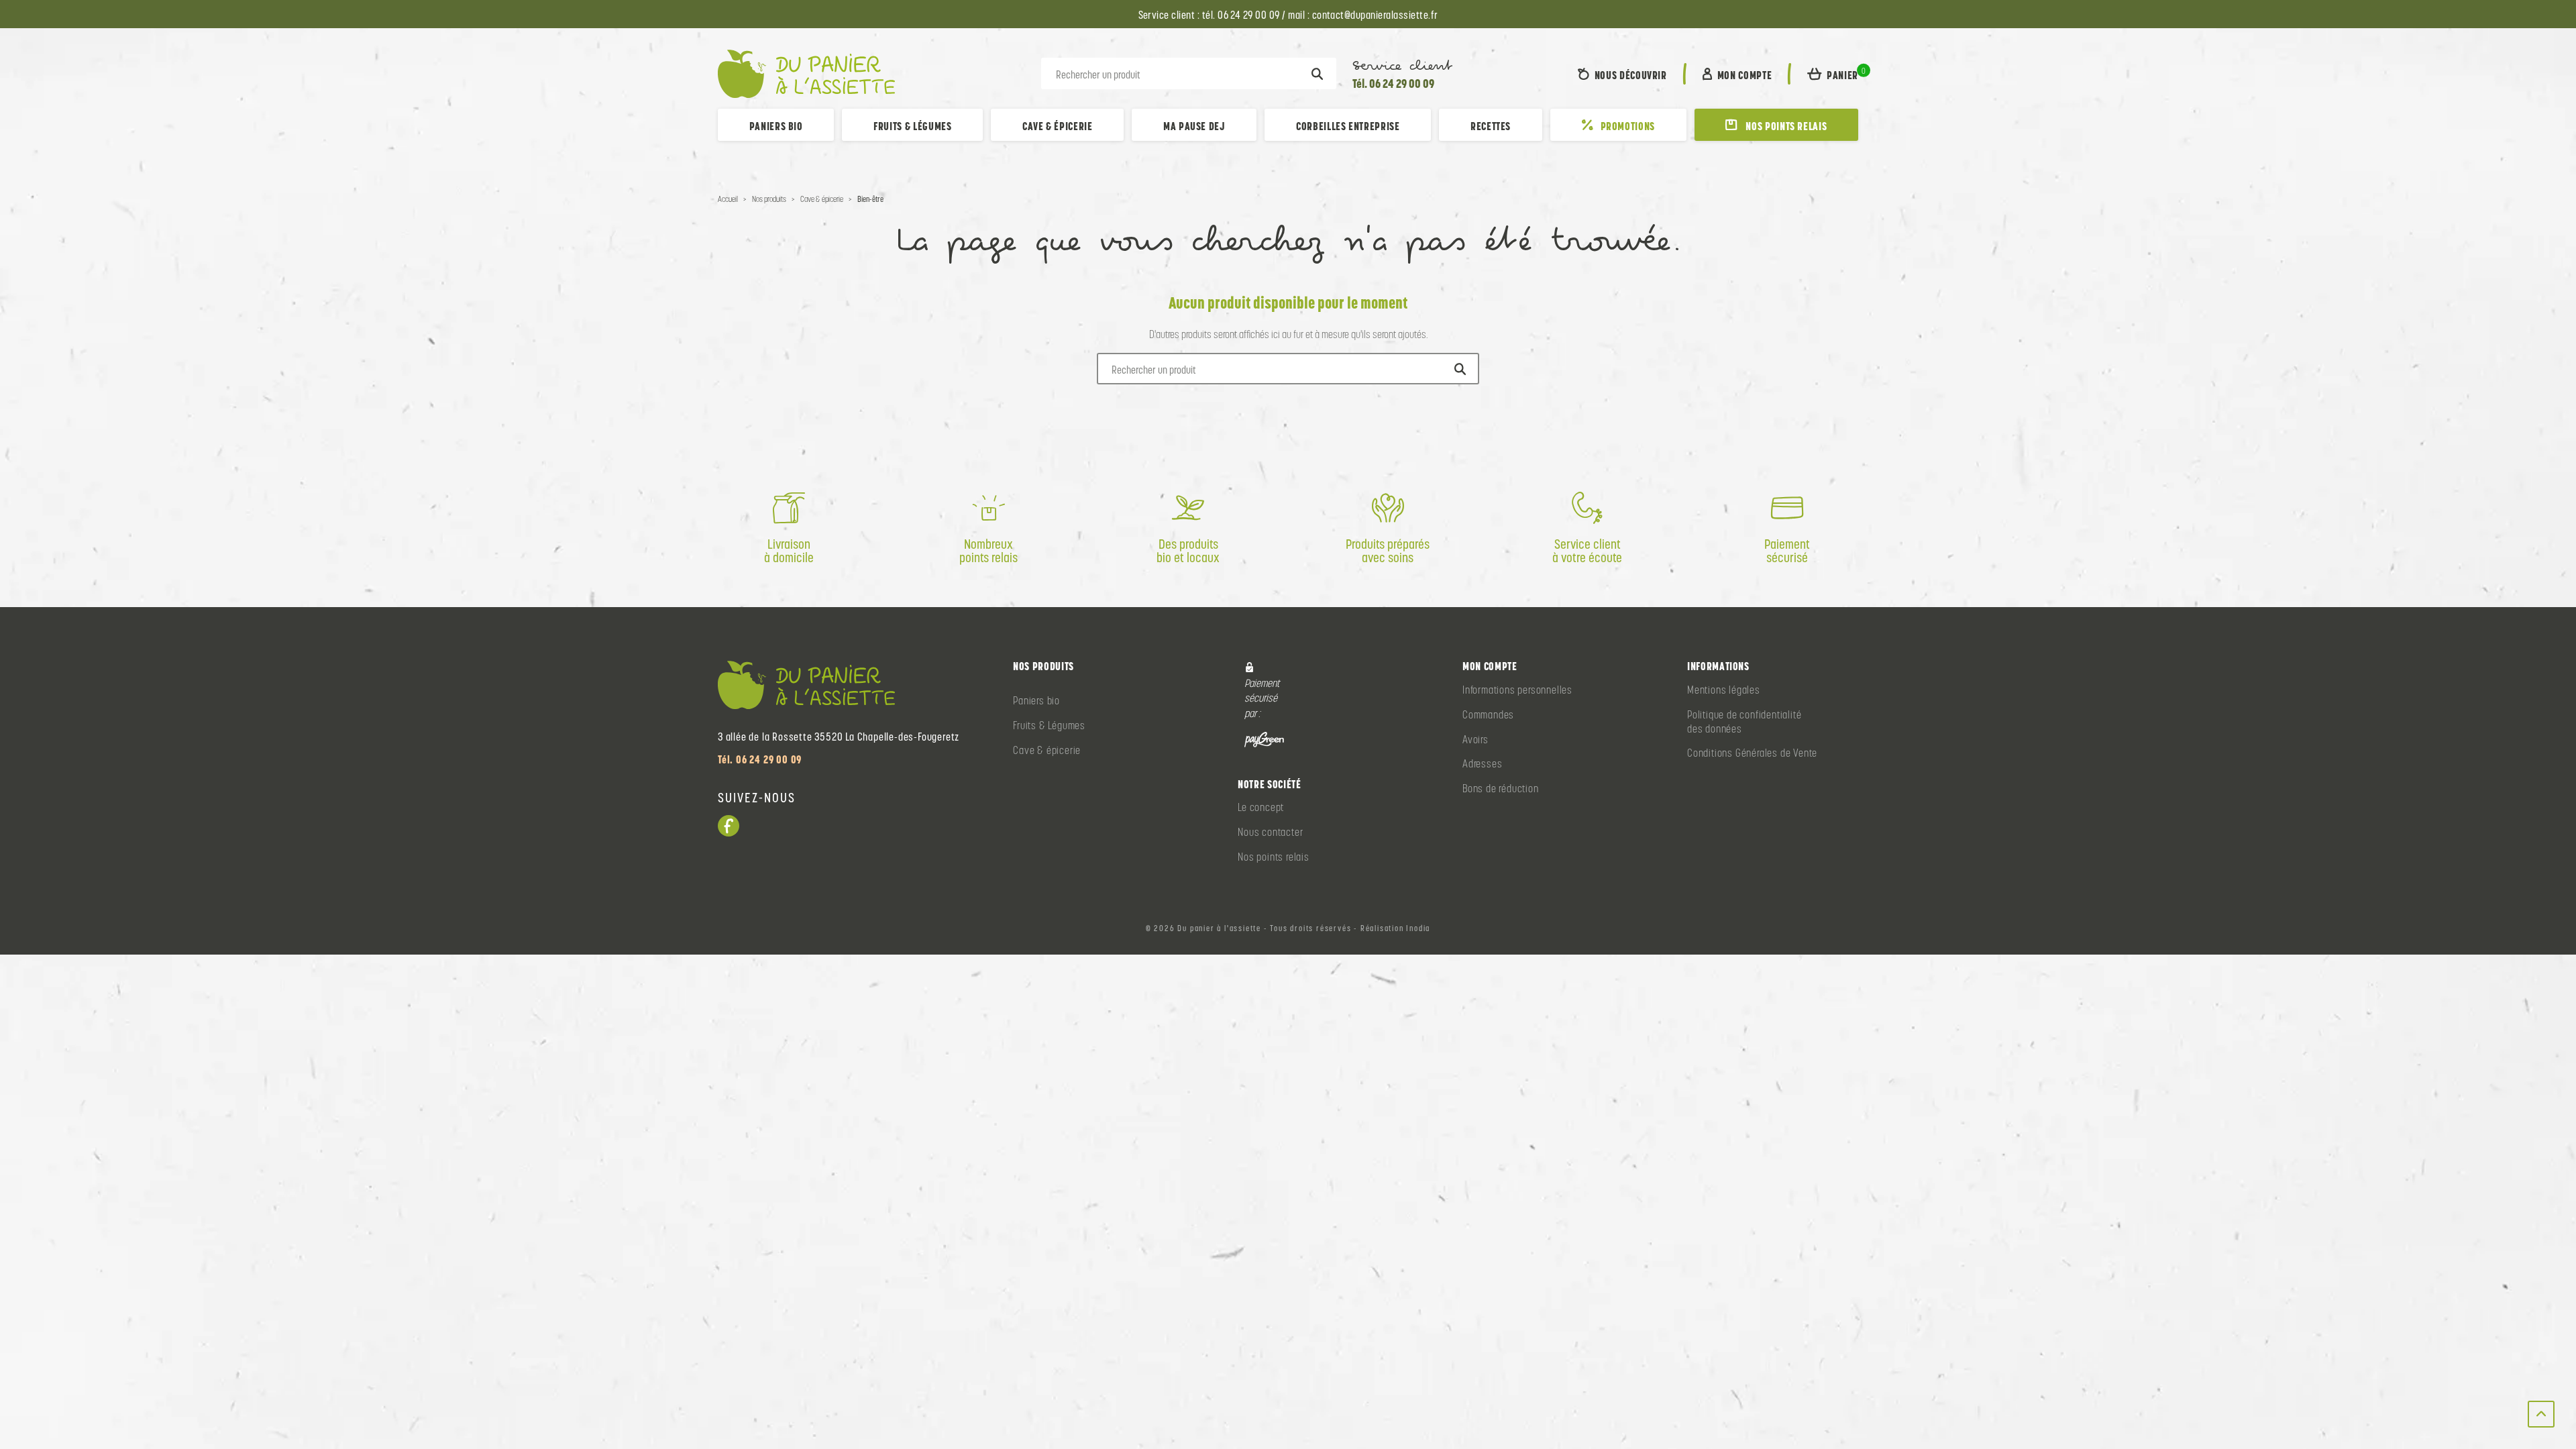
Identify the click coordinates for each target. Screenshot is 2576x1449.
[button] (1833, 74)
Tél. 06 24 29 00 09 (1393, 84)
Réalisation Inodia (1395, 928)
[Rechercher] (1317, 74)
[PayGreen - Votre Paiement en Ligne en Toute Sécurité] (1264, 739)
